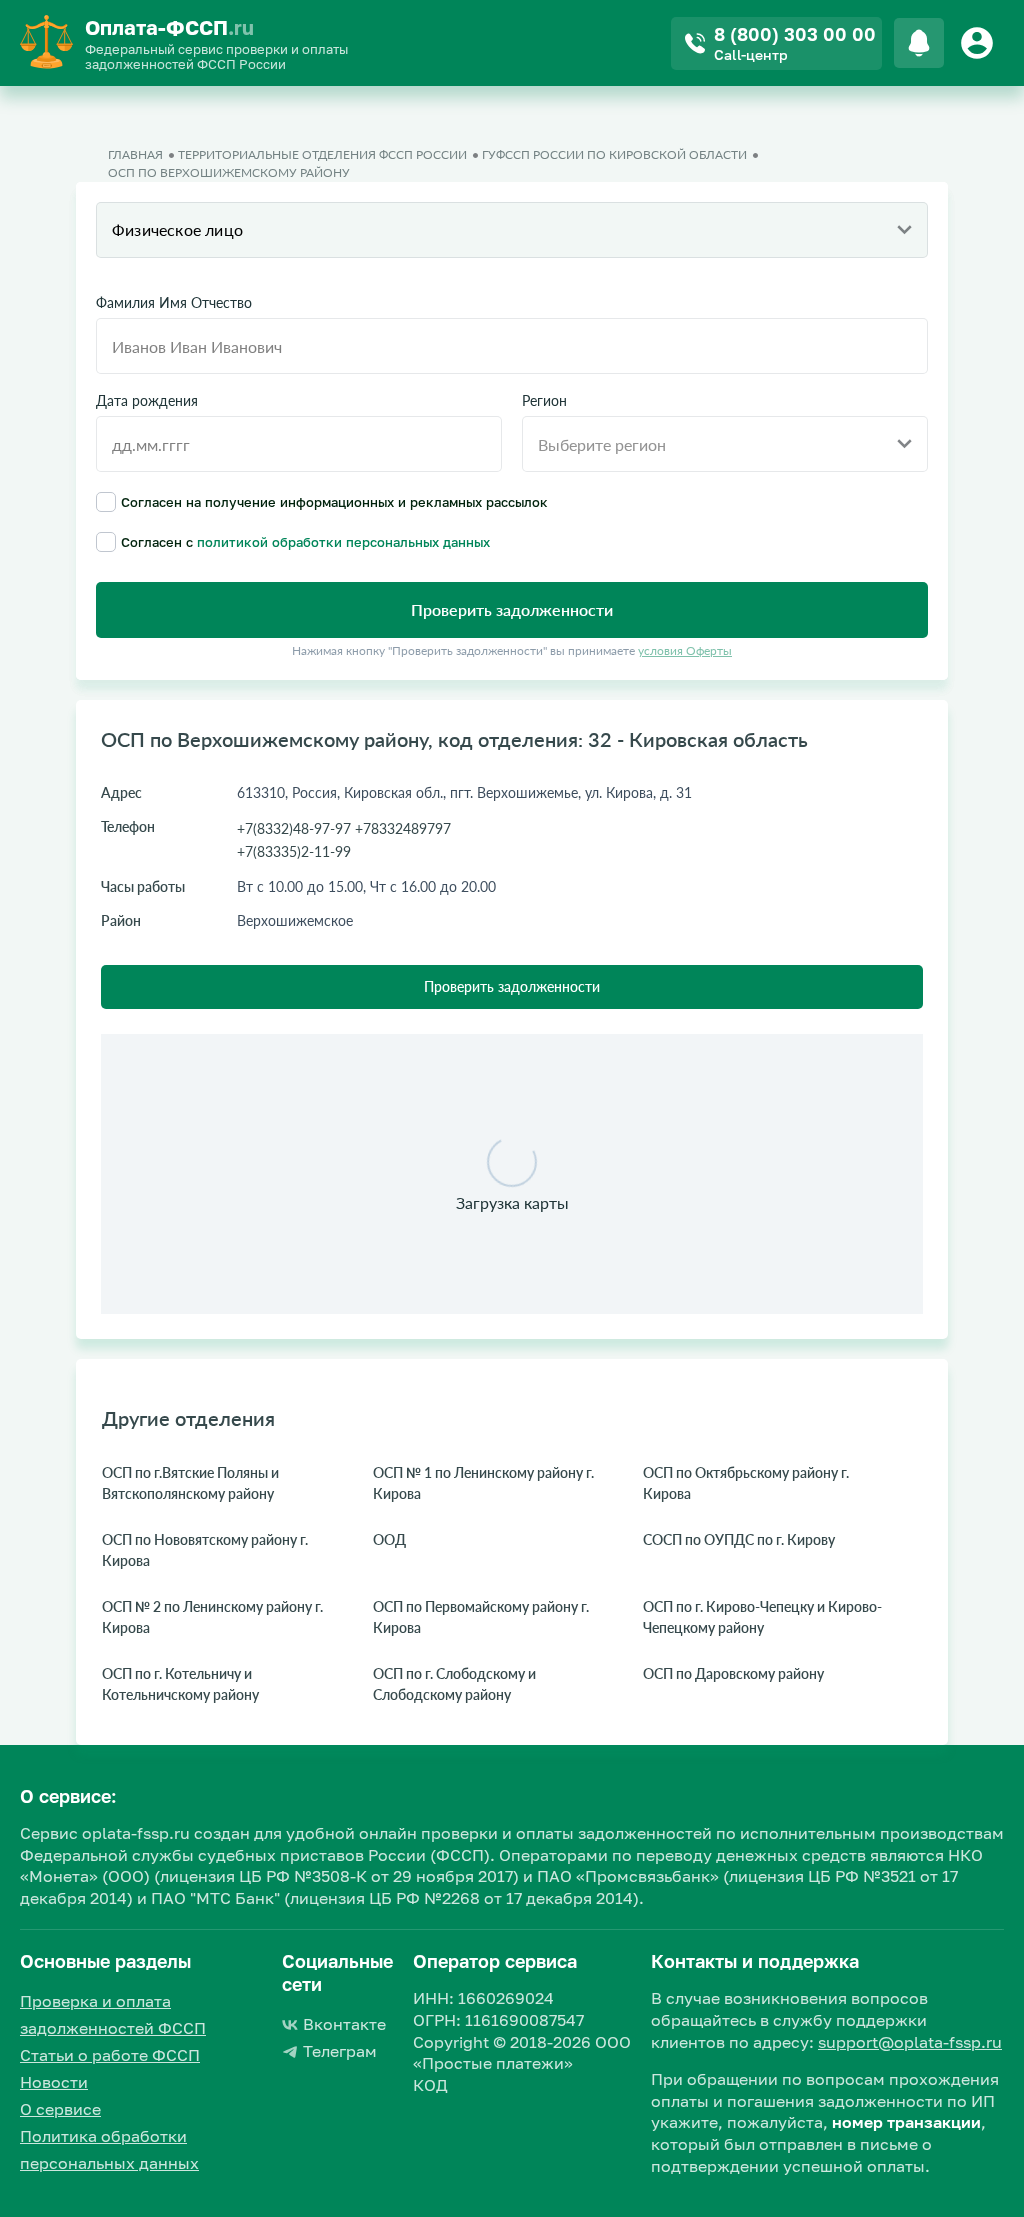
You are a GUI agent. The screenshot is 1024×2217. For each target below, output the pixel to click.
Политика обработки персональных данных (109, 2149)
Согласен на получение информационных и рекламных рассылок (334, 501)
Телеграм (340, 2051)
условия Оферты (685, 650)
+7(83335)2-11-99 (294, 851)
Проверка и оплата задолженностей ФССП (113, 2014)
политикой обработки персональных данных (343, 542)
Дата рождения (147, 401)
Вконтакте (344, 2024)
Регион (544, 401)
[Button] (980, 43)
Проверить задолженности (512, 986)
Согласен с (305, 541)
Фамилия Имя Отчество (174, 303)
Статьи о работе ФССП (110, 2055)
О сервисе (60, 2109)
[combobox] (512, 230)
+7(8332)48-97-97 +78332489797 (344, 828)
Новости (54, 2082)
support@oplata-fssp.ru (910, 2042)
